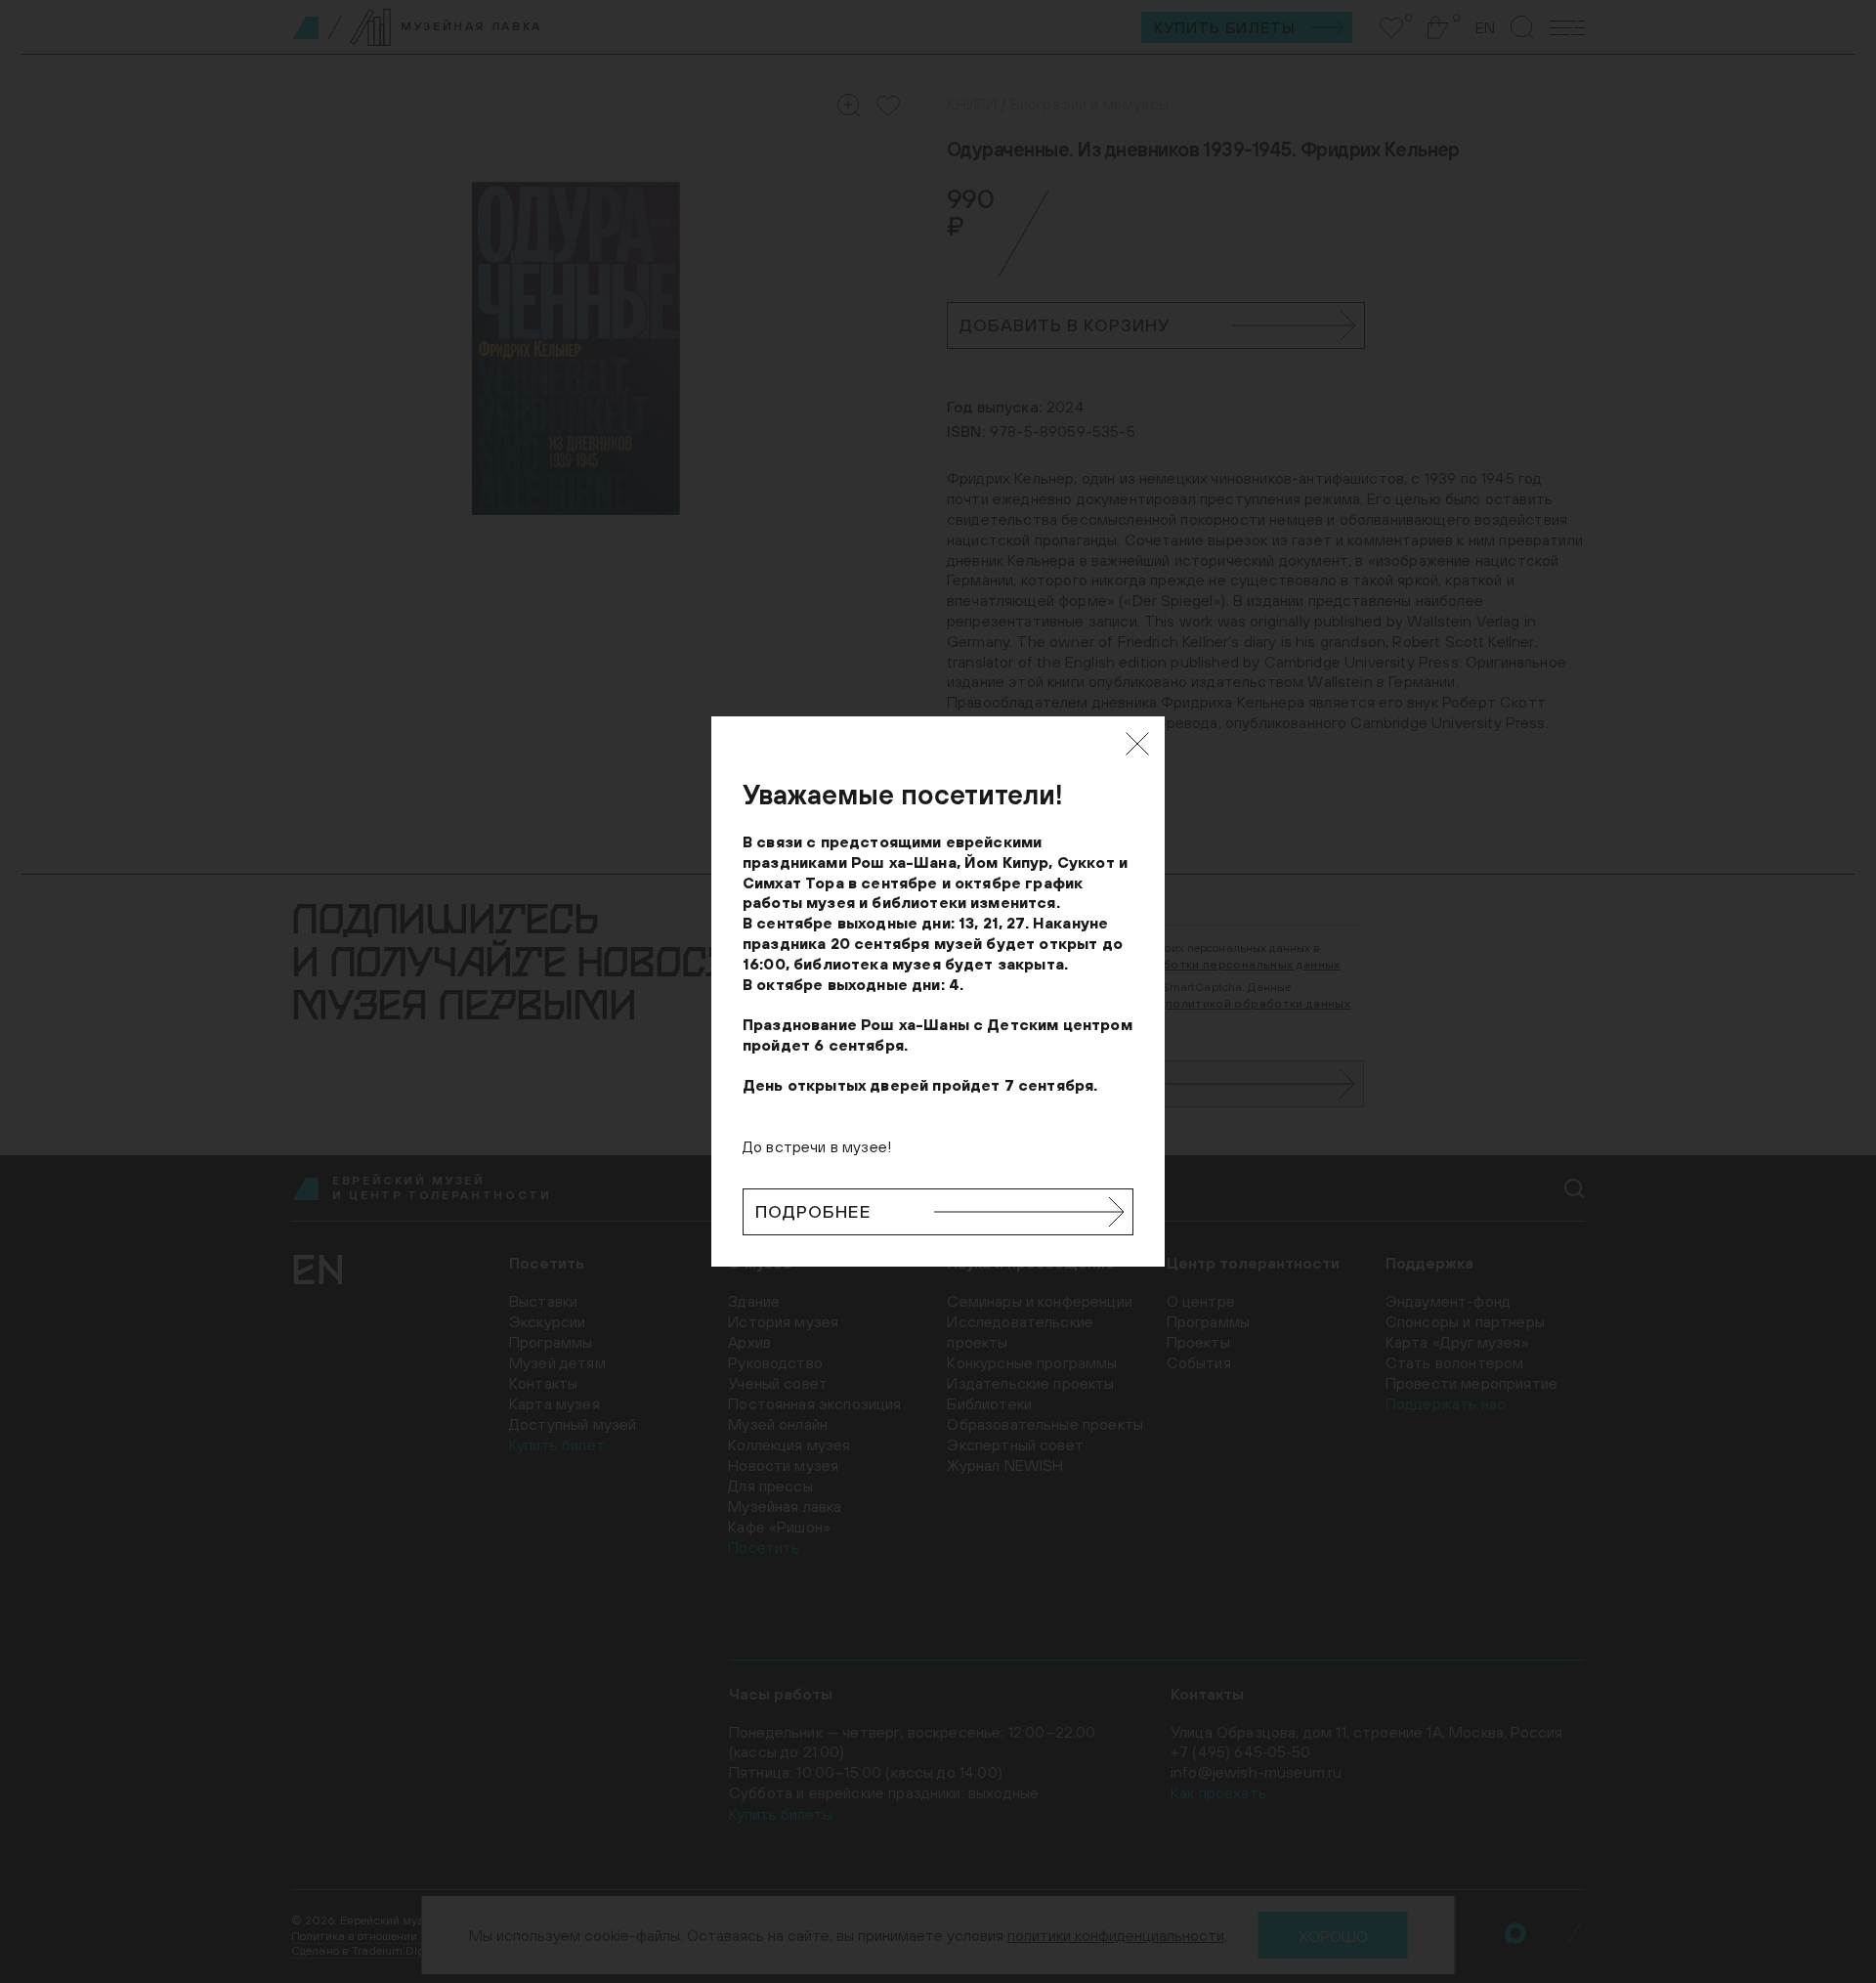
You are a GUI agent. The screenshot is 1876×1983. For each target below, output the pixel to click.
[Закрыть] (1137, 744)
